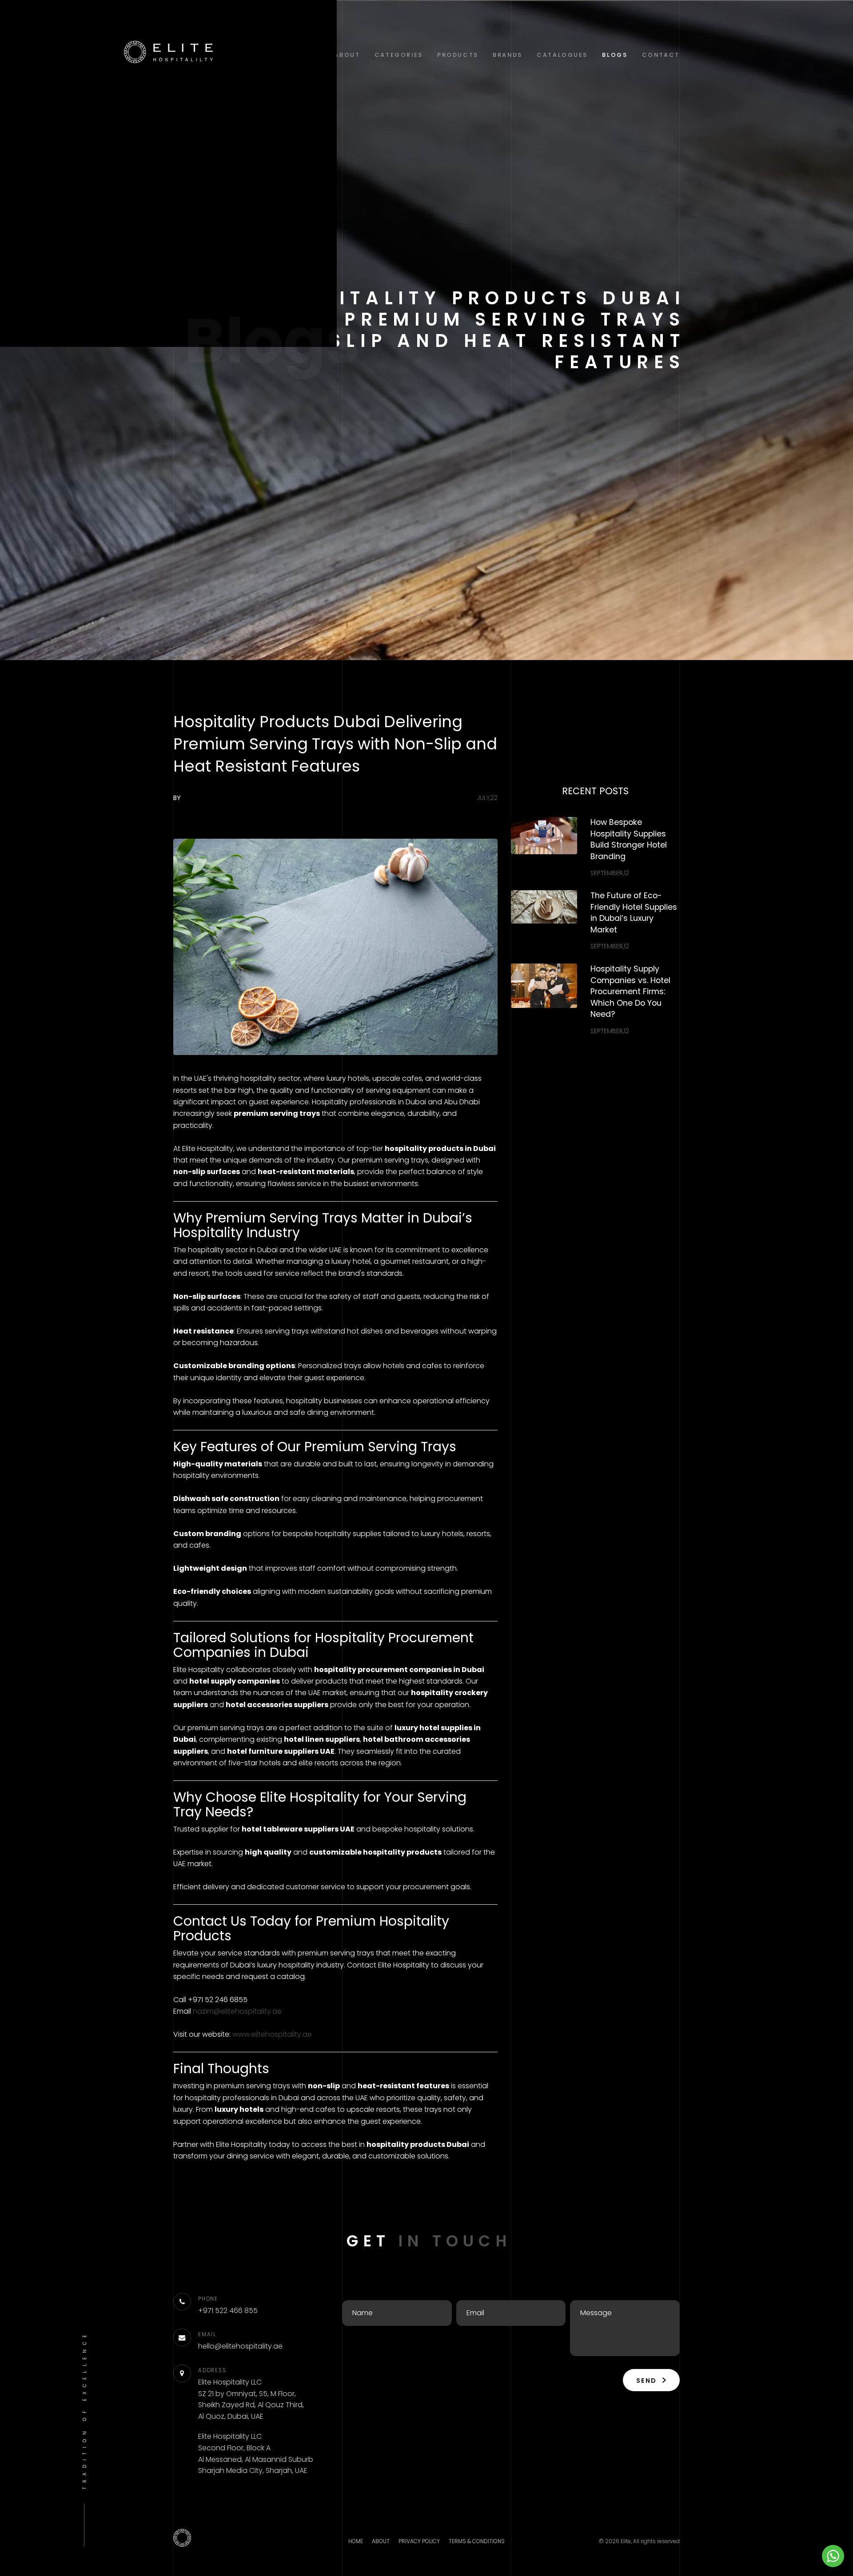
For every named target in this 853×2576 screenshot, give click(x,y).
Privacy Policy (419, 2541)
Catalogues (562, 55)
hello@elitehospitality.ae (240, 2346)
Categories (399, 55)
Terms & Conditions (477, 2541)
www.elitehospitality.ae (272, 2034)
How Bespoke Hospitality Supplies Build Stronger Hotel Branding (629, 839)
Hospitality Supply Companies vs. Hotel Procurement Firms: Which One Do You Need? (630, 991)
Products (458, 55)
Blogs (615, 55)
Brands (508, 55)
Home (356, 2541)
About (347, 55)
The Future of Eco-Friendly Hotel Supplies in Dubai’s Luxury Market (634, 913)
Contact (661, 55)
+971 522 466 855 (228, 2311)
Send (648, 2381)
